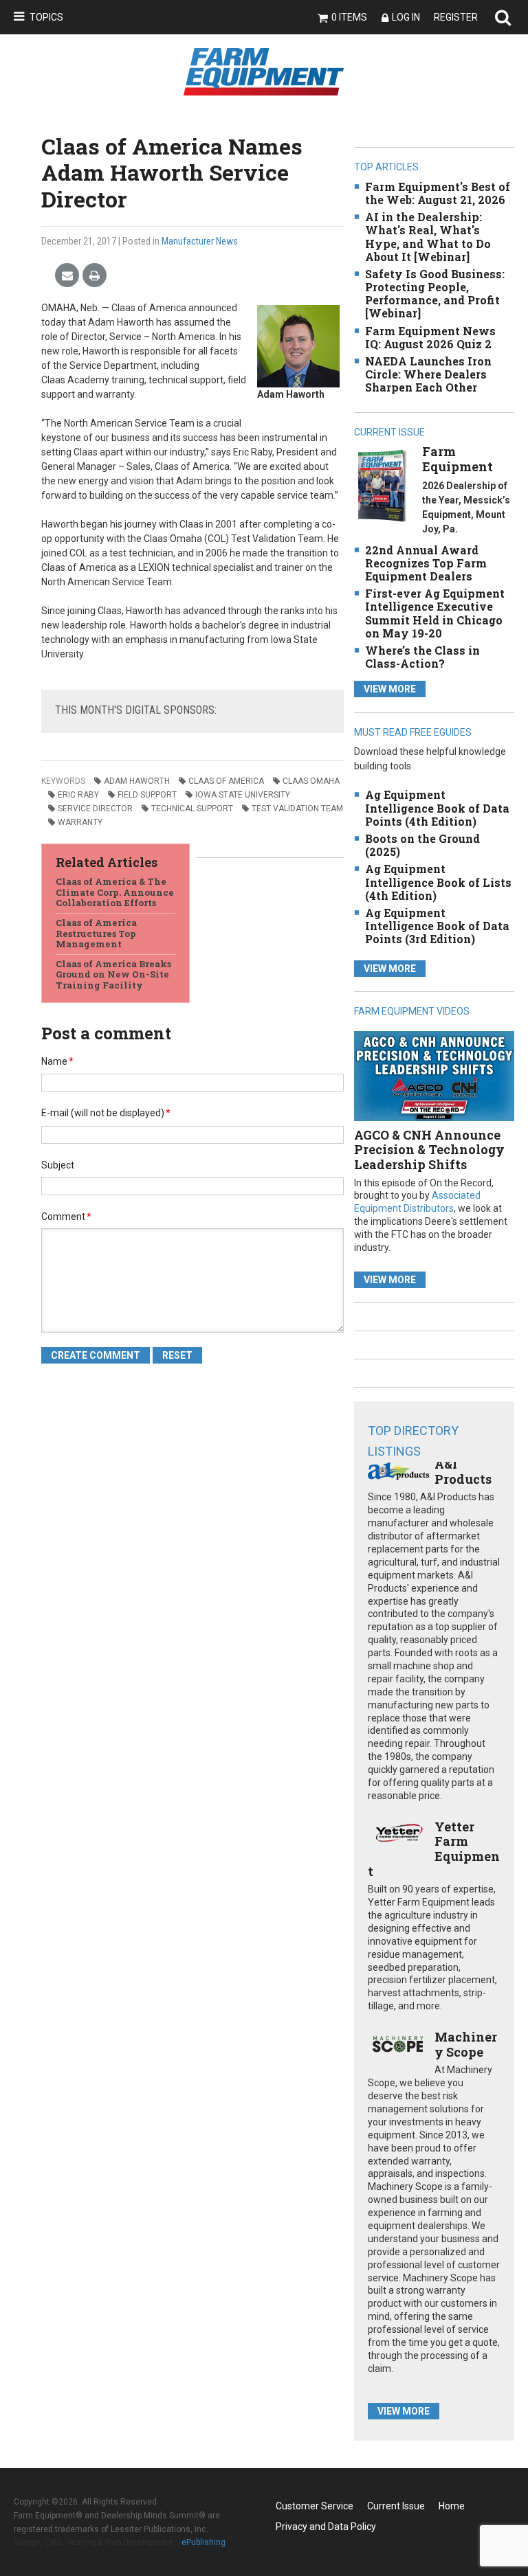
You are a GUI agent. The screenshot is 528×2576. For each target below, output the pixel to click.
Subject (58, 1165)
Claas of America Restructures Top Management (96, 933)
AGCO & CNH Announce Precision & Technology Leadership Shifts (429, 1150)
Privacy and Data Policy (326, 2527)
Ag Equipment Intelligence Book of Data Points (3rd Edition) (437, 926)
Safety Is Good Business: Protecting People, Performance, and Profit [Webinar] (435, 294)
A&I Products (463, 1471)
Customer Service (315, 2506)
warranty (80, 822)
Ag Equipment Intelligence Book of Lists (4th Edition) (438, 882)
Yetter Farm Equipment (433, 1849)
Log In (406, 17)
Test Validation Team (297, 809)
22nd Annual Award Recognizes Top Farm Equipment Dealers (426, 563)
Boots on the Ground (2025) (422, 845)
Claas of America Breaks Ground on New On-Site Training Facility (113, 974)
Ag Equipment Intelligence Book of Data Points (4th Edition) (437, 807)
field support (147, 795)
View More (390, 689)
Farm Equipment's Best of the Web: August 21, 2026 (438, 193)
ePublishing (203, 2542)
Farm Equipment (458, 459)
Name (57, 1061)
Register (456, 17)
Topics (46, 17)
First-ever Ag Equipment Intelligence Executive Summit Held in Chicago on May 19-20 (435, 613)
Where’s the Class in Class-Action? (422, 657)
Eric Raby (78, 795)
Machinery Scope (466, 2044)
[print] (95, 276)
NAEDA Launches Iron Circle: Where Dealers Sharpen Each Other (428, 374)
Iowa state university (243, 795)
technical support (192, 809)
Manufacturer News (200, 241)
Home (452, 2506)
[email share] (67, 276)
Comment (66, 1217)
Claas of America (226, 781)
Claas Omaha (311, 781)
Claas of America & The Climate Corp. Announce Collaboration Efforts (115, 892)
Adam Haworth (137, 781)
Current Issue (396, 2506)
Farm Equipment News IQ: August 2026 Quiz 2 (430, 337)
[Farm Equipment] (382, 485)
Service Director (95, 809)
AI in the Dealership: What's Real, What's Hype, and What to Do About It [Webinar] (428, 237)
